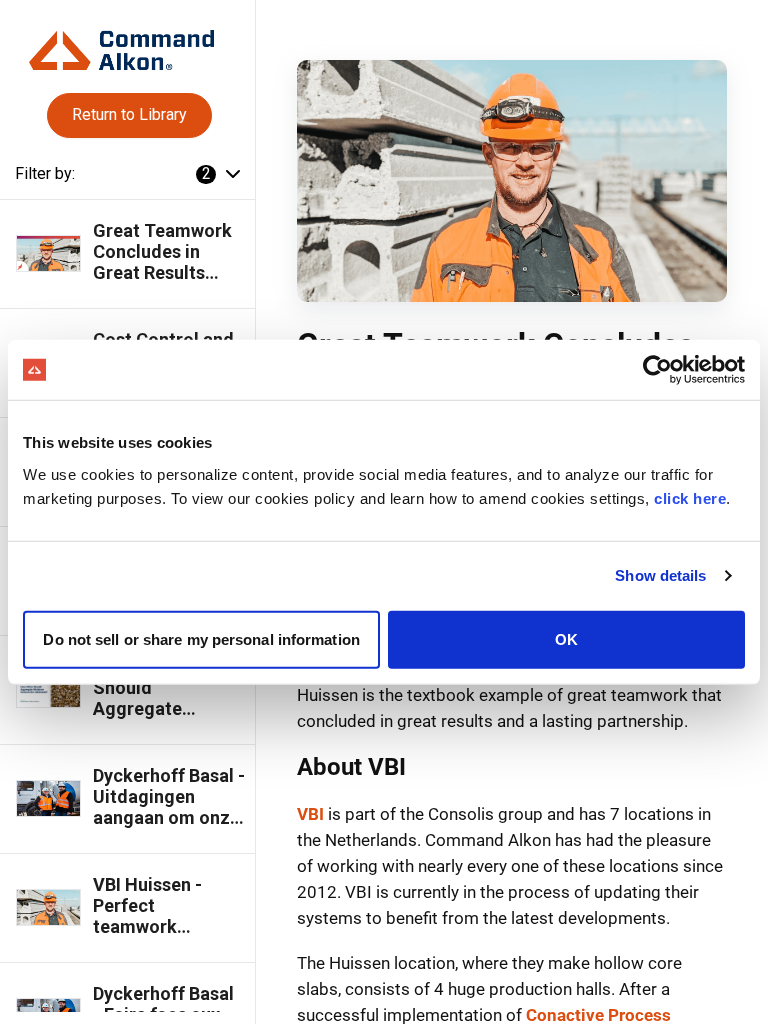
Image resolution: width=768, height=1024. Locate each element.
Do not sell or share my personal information (201, 638)
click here (690, 497)
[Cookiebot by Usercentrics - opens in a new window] (657, 370)
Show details (660, 575)
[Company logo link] (127, 42)
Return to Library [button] (129, 114)
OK (566, 638)
